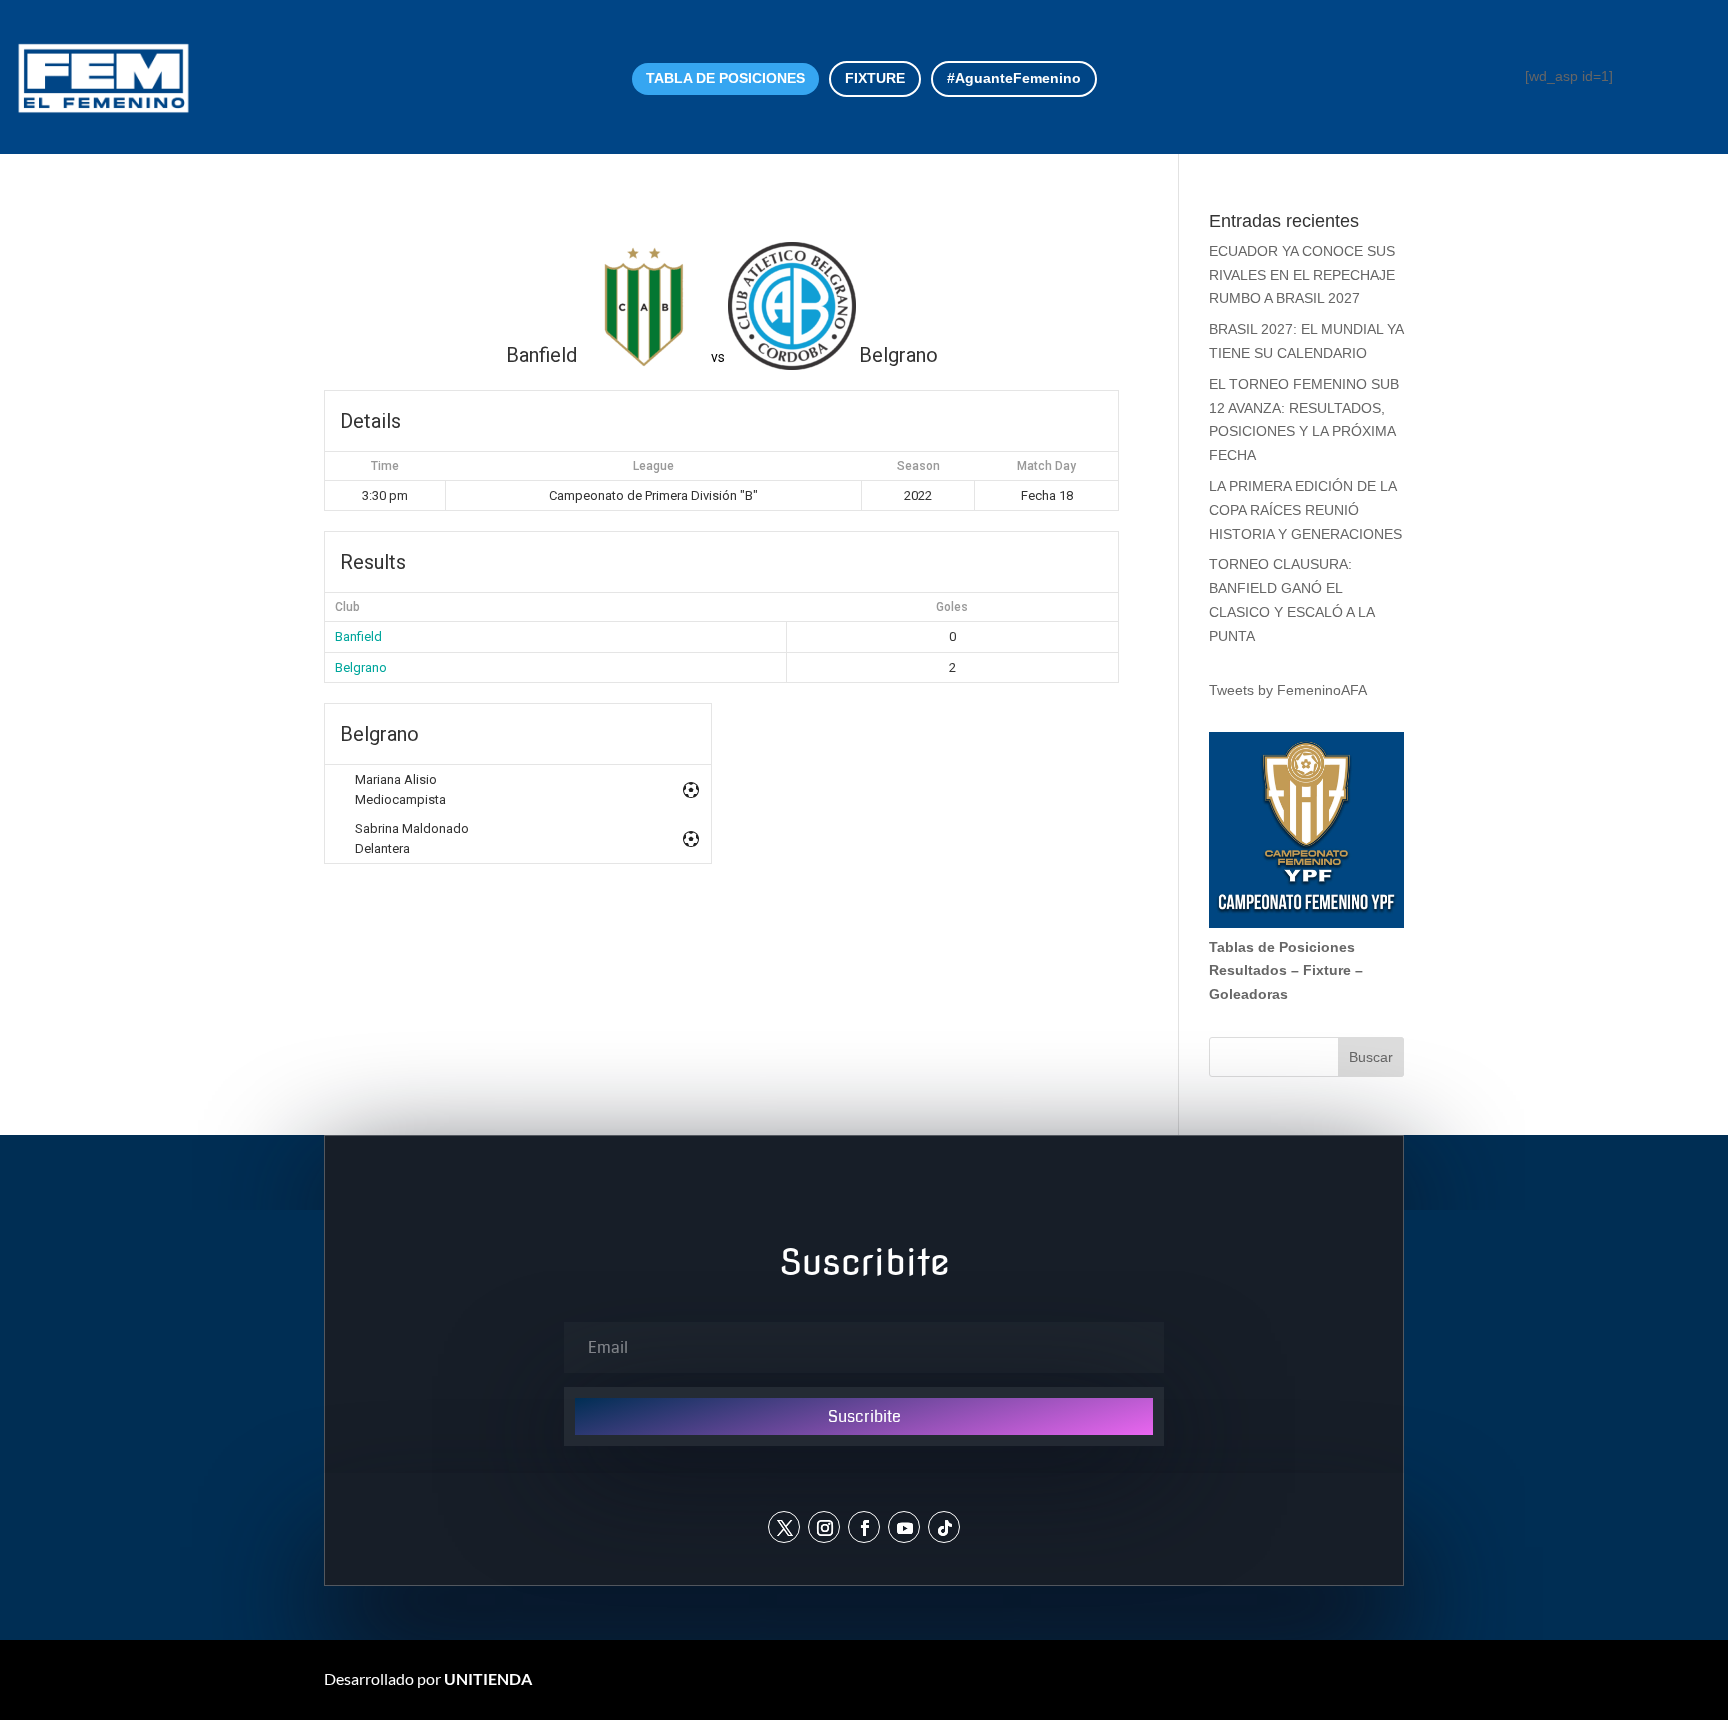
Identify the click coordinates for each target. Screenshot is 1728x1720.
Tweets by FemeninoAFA (1288, 690)
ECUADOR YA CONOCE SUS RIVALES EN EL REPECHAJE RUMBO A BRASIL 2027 (1302, 275)
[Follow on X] (784, 1527)
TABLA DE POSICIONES (725, 78)
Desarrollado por (428, 1678)
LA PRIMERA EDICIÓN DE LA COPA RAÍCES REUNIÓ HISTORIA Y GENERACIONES (1305, 510)
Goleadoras (1248, 994)
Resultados (1248, 970)
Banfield (358, 636)
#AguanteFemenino (1014, 78)
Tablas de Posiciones (1282, 947)
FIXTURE (875, 78)
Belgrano (361, 667)
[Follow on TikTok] (944, 1527)
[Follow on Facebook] (864, 1527)
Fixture (1327, 970)
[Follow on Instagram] (824, 1527)
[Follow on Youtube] (904, 1527)
